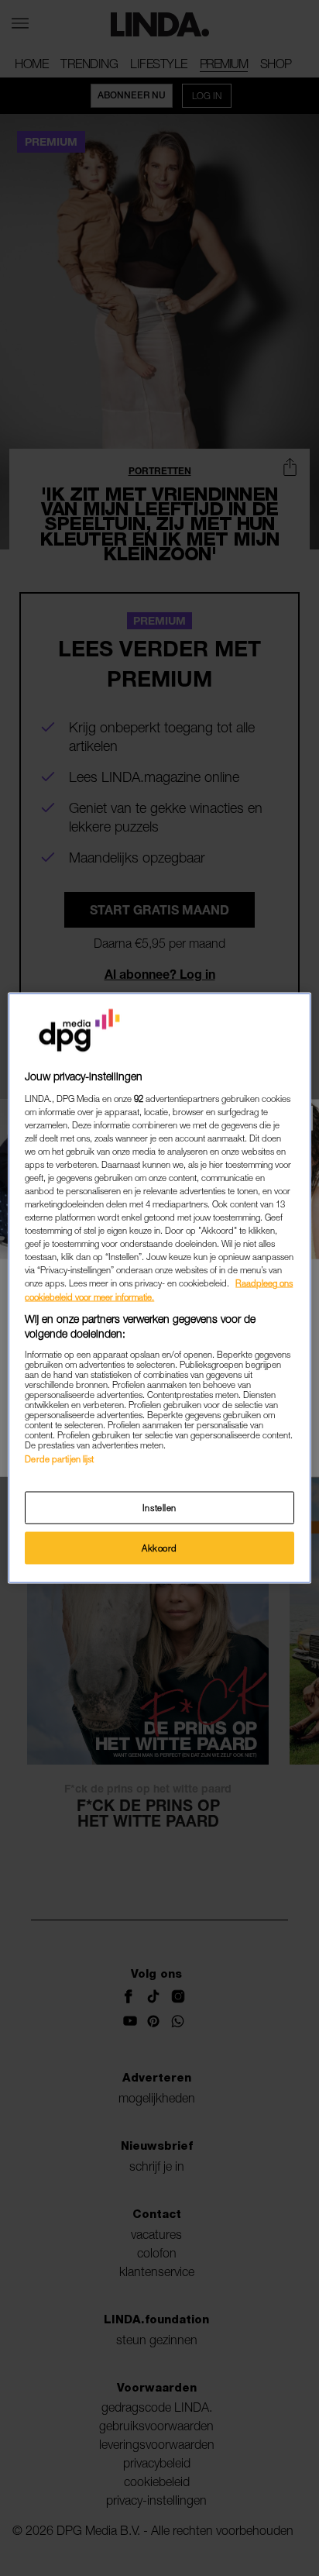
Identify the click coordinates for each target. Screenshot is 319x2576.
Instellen (159, 1508)
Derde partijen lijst (59, 1458)
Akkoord (159, 1548)
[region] (159, 1288)
